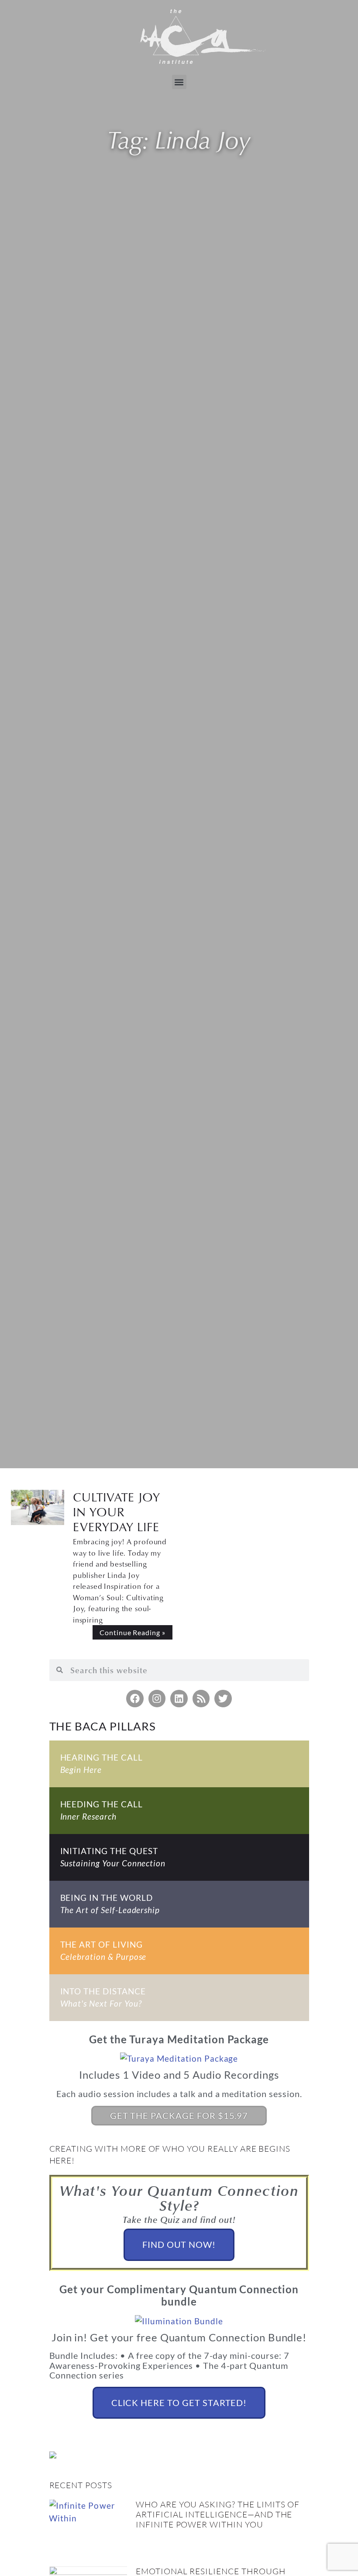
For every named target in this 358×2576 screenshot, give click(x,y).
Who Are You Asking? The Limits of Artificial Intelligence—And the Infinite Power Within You (218, 2514)
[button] (179, 82)
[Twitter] (223, 1699)
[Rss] (201, 1699)
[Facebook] (135, 1699)
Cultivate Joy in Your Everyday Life (117, 1512)
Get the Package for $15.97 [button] (179, 2115)
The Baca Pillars (103, 1726)
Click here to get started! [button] (179, 2403)
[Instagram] (157, 1699)
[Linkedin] (179, 1699)
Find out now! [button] (179, 2244)
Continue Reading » (133, 1632)
